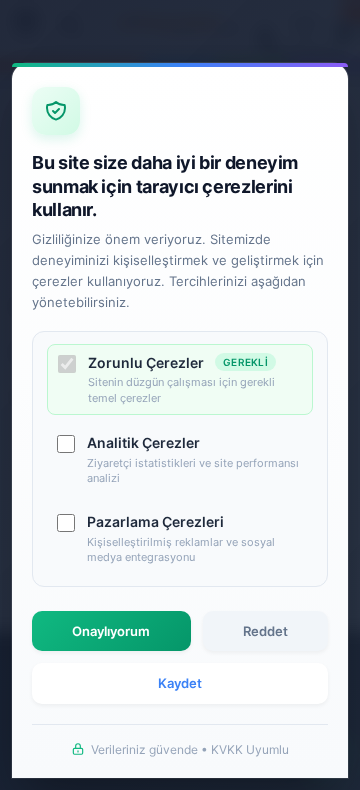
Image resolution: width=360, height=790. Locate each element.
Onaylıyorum (111, 631)
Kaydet (180, 683)
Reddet (265, 631)
